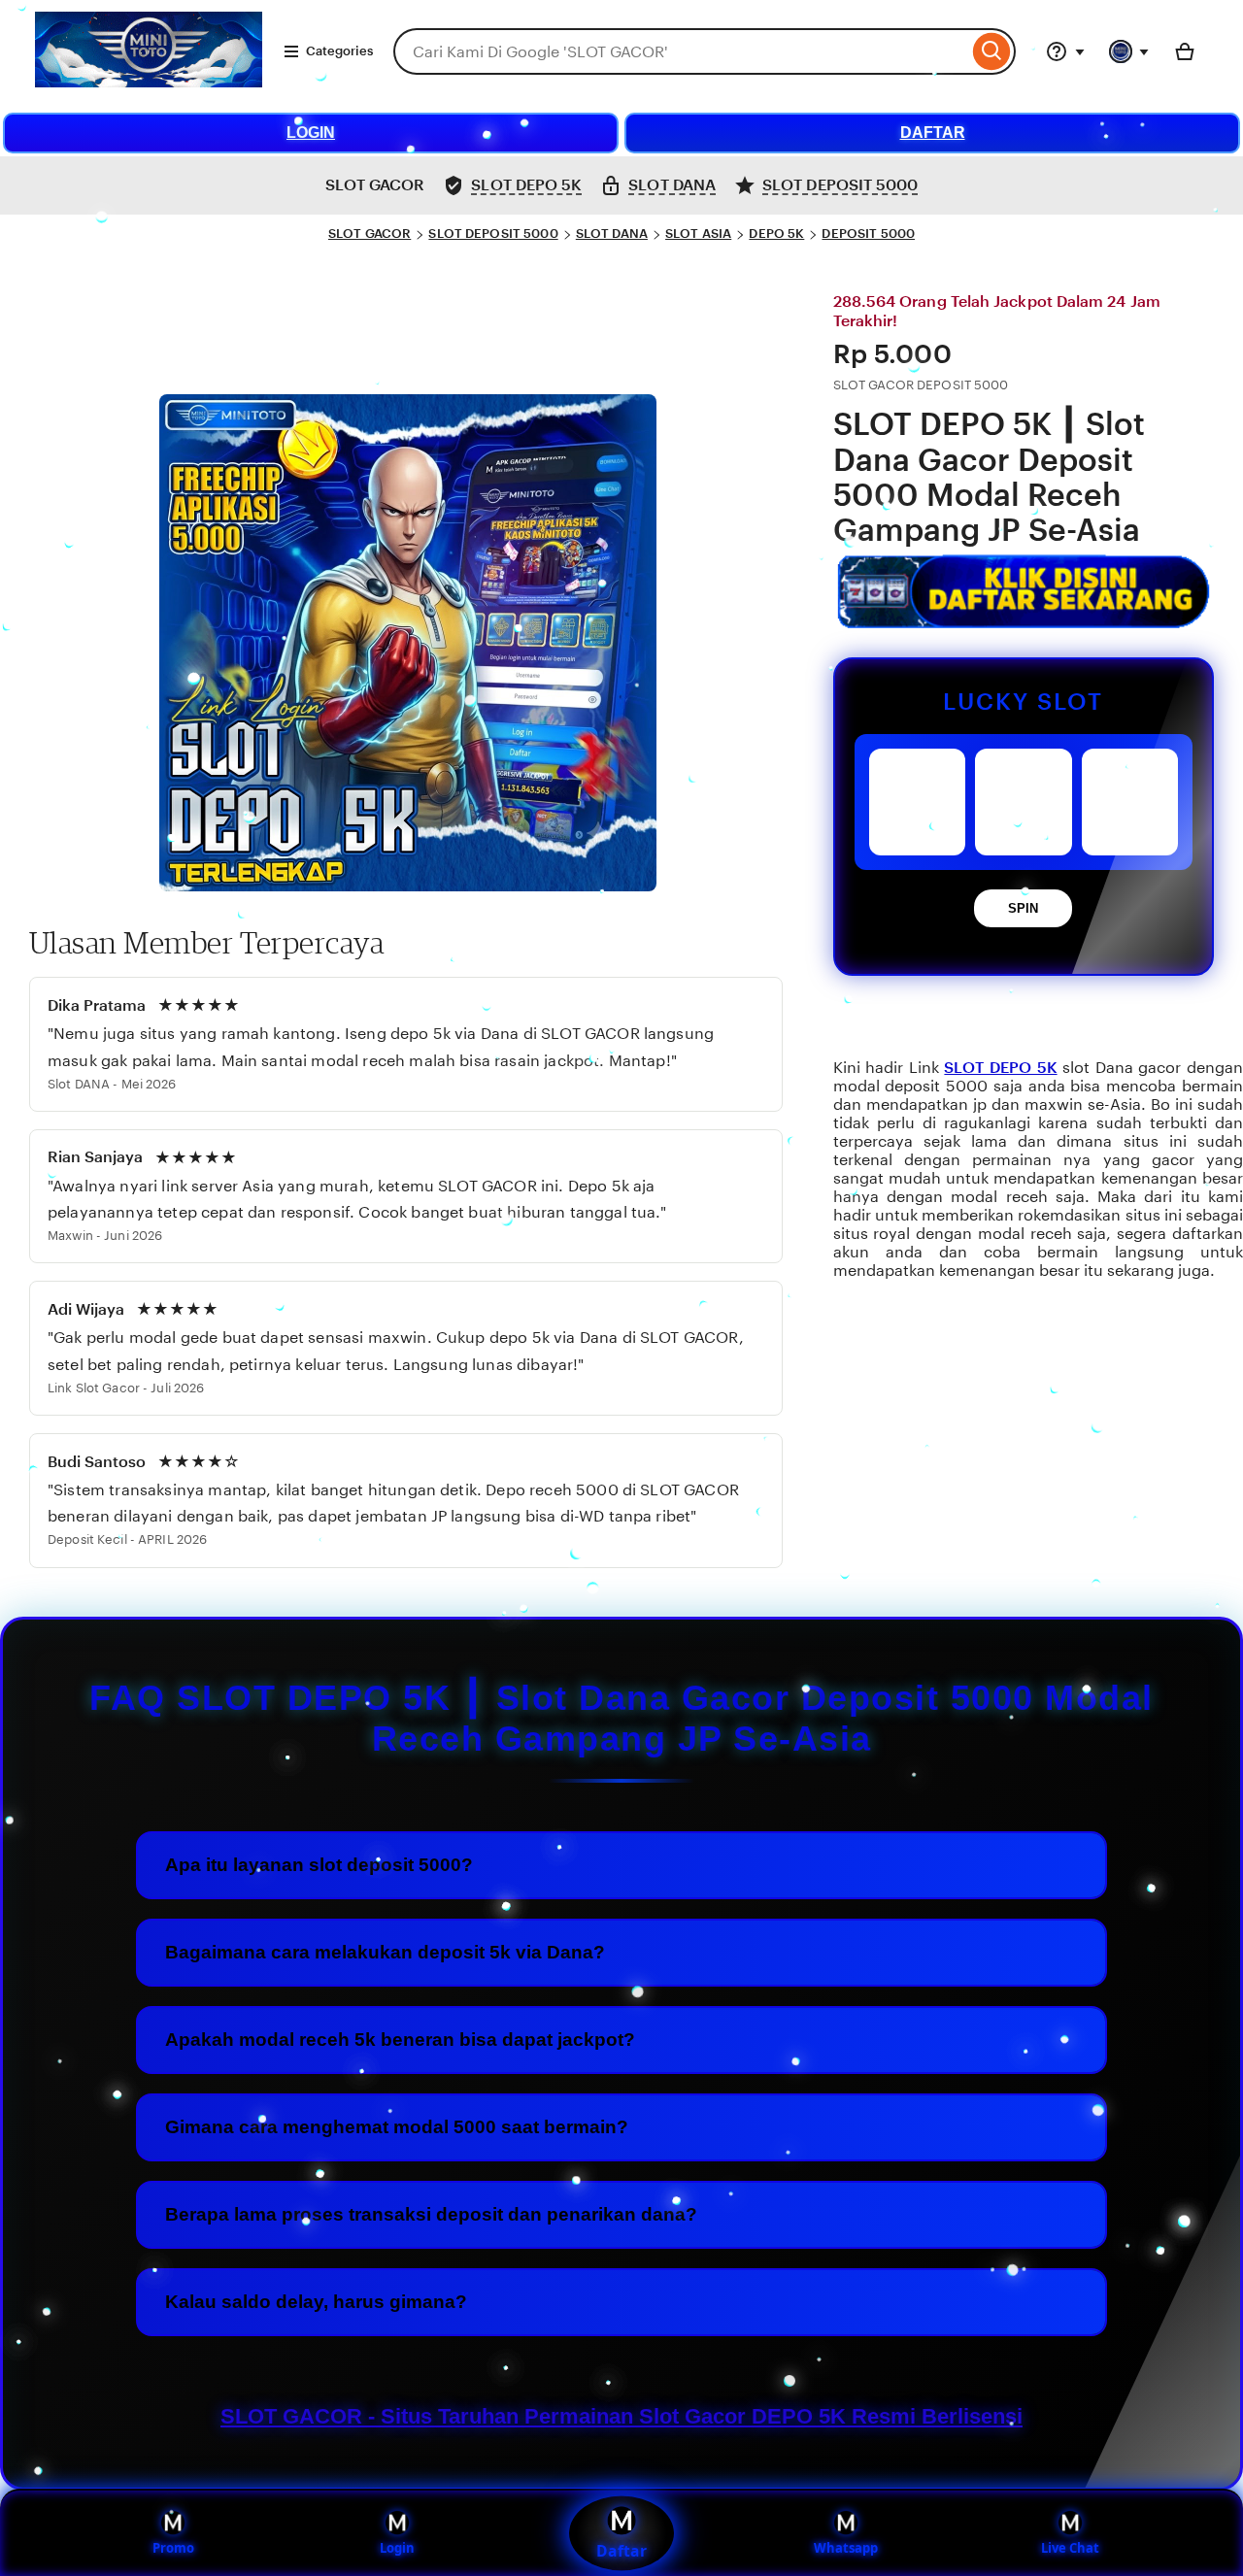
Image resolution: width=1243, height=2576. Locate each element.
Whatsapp (846, 2548)
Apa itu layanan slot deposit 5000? (319, 1865)
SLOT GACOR (370, 234)
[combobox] (681, 51)
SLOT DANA (612, 234)
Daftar (621, 2551)
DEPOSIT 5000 (868, 234)
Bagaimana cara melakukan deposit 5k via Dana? (385, 1952)
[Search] (992, 51)
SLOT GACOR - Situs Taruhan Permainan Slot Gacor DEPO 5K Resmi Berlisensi (621, 2416)
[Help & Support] (1065, 51)
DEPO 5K (776, 234)
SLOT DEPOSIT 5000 (493, 234)
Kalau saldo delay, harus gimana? (316, 2302)
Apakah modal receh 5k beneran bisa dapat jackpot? (400, 2040)
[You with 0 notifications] (1129, 51)
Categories (339, 51)
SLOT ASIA (698, 234)
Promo (173, 2548)
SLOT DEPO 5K (1000, 1068)
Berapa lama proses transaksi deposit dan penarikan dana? (431, 2214)
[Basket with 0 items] (1185, 51)
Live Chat (1070, 2548)
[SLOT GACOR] (149, 82)
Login (397, 2548)
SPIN (1023, 908)
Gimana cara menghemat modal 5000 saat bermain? (397, 2127)
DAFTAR (933, 133)
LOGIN (311, 133)
